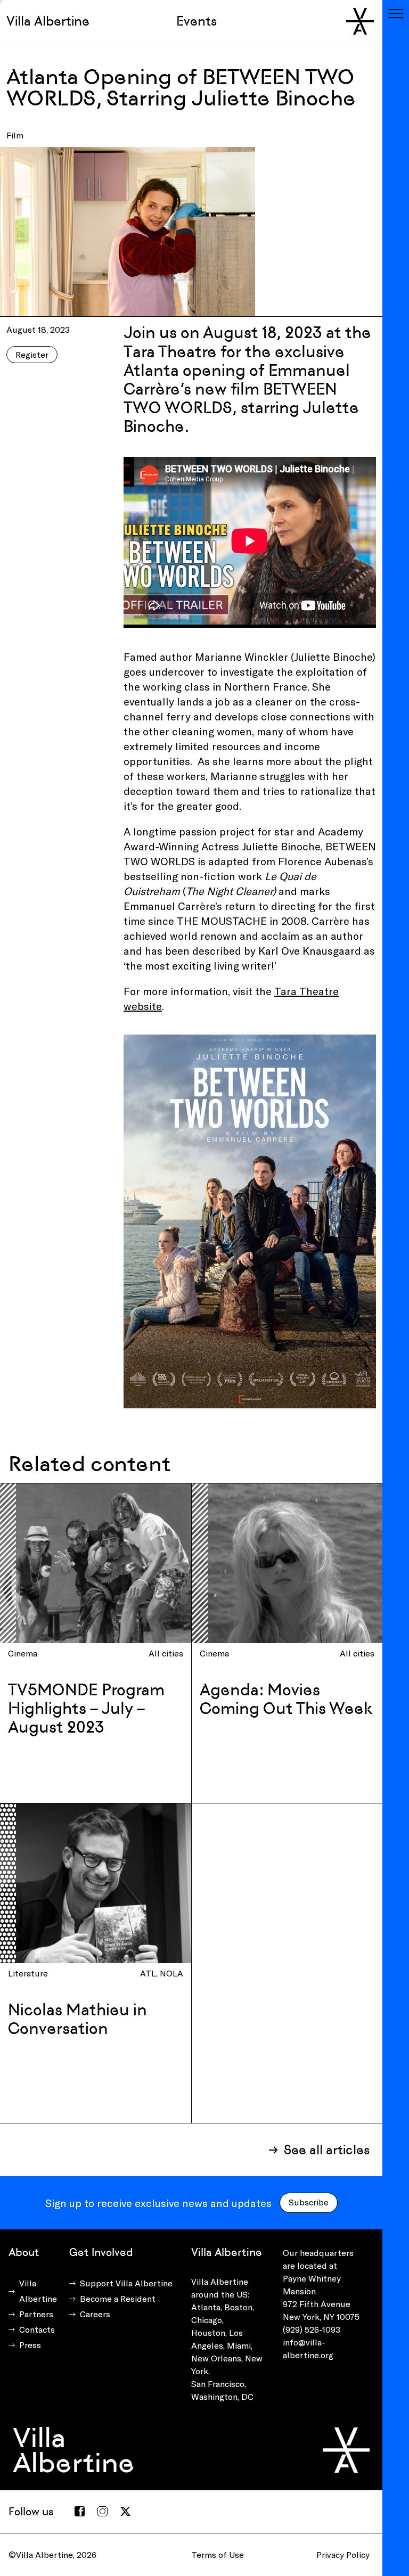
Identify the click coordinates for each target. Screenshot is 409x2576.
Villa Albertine (48, 21)
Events (197, 21)
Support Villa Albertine (126, 2283)
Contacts (37, 2329)
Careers (95, 2314)
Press (30, 2345)
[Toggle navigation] (396, 13)
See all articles (327, 2150)
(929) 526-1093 (312, 2329)
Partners (36, 2314)
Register (32, 354)
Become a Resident (118, 2298)
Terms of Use (218, 2554)
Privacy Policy (343, 2554)
